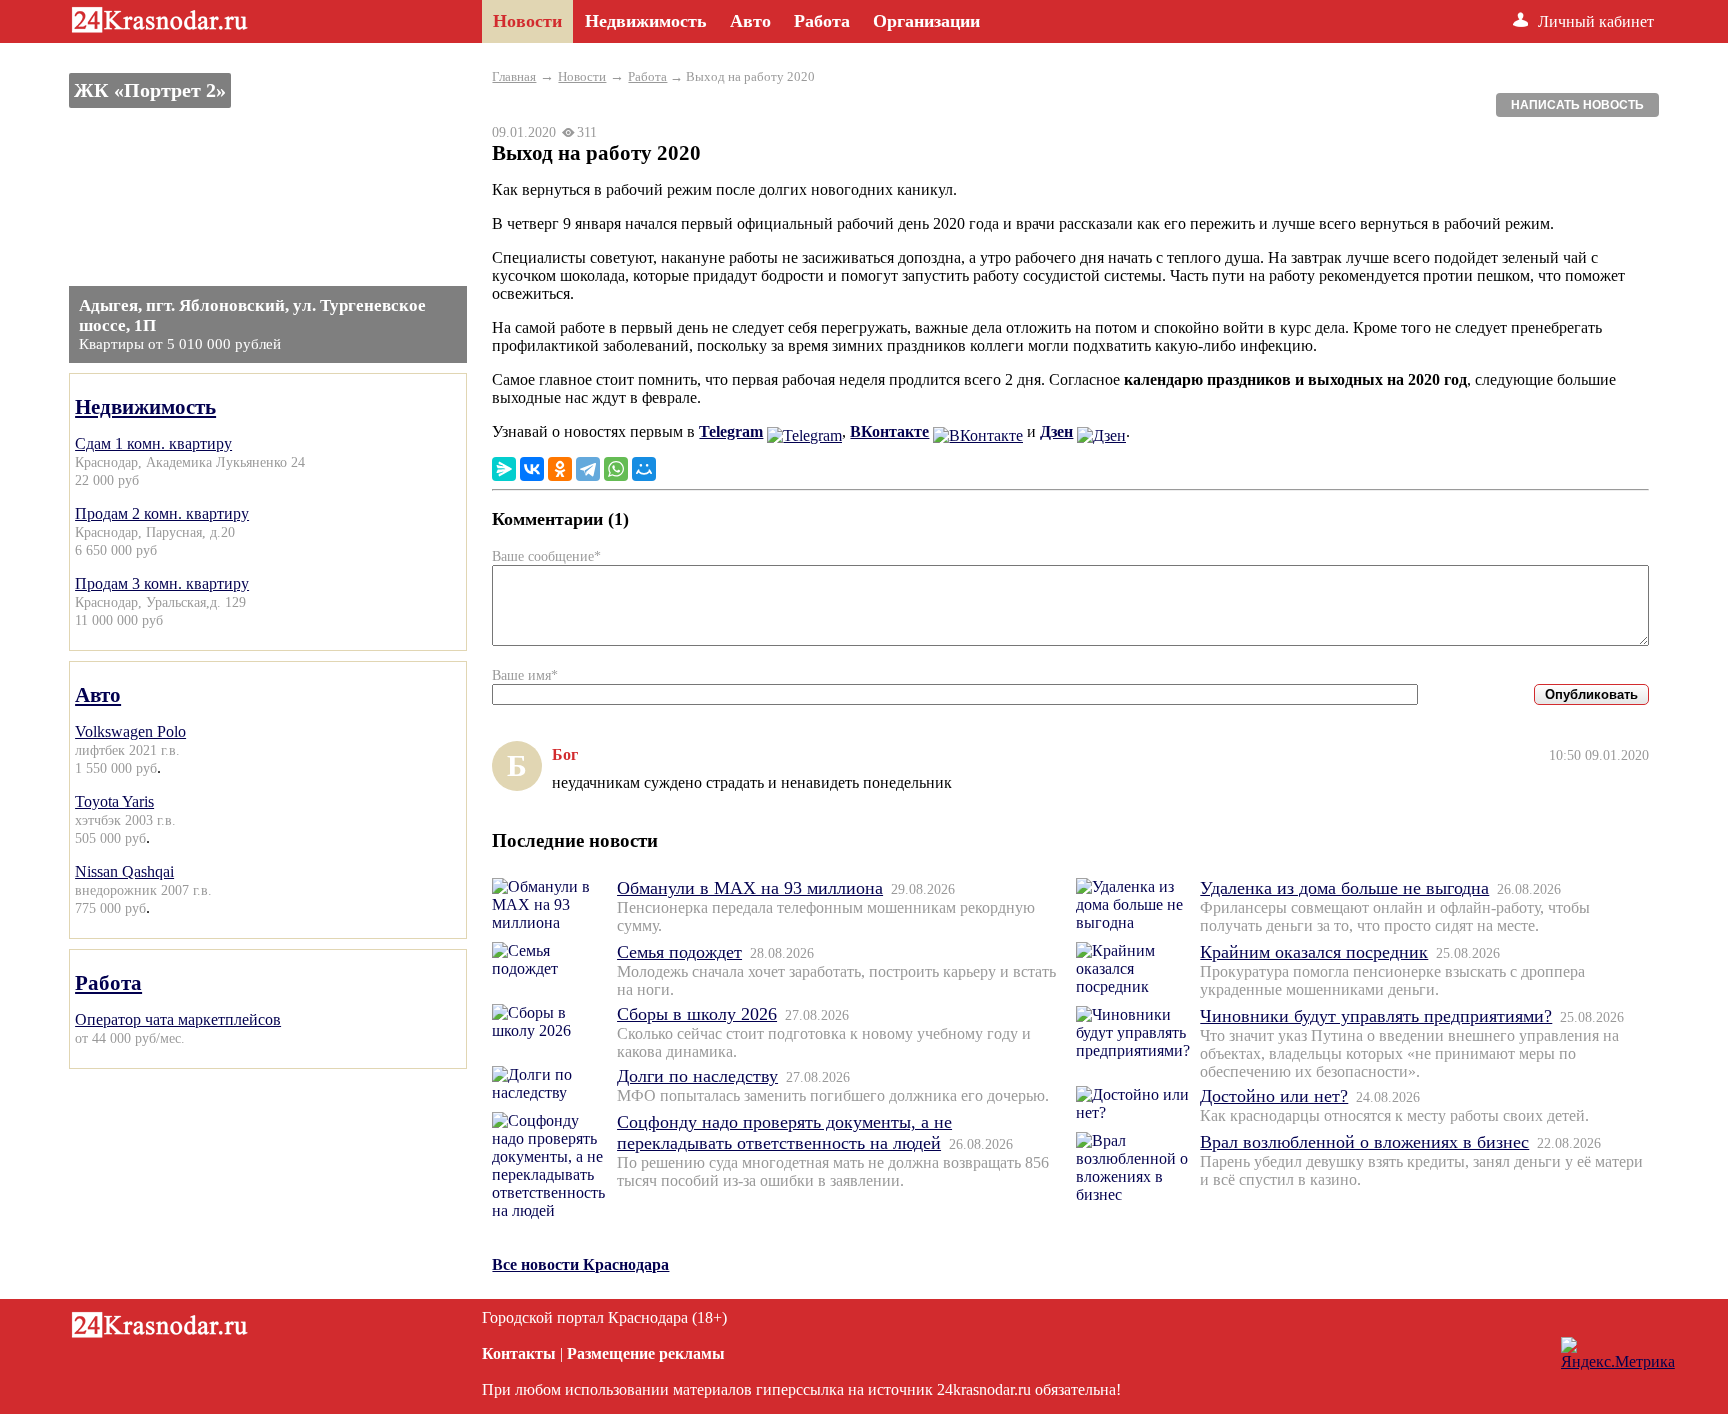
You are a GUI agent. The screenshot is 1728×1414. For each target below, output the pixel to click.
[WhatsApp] (616, 469)
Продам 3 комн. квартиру (162, 583)
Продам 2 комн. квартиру (162, 513)
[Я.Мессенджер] (504, 469)
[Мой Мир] (644, 469)
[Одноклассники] (560, 469)
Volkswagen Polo (130, 731)
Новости (582, 76)
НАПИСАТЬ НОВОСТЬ (1577, 105)
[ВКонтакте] (532, 469)
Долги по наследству (697, 1076)
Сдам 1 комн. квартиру (153, 443)
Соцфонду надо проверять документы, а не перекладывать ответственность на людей (784, 1132)
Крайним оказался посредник (1314, 952)
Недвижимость (145, 406)
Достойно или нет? (1274, 1096)
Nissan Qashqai (124, 871)
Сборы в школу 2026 (697, 1014)
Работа (108, 982)
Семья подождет (679, 952)
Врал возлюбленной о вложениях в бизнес (1364, 1142)
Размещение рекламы (646, 1353)
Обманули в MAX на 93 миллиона (750, 888)
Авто (98, 694)
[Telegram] (588, 469)
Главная (514, 76)
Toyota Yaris (114, 801)
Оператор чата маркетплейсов (178, 1019)
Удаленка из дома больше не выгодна (1344, 888)
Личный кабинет (1596, 21)
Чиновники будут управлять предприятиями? (1376, 1016)
